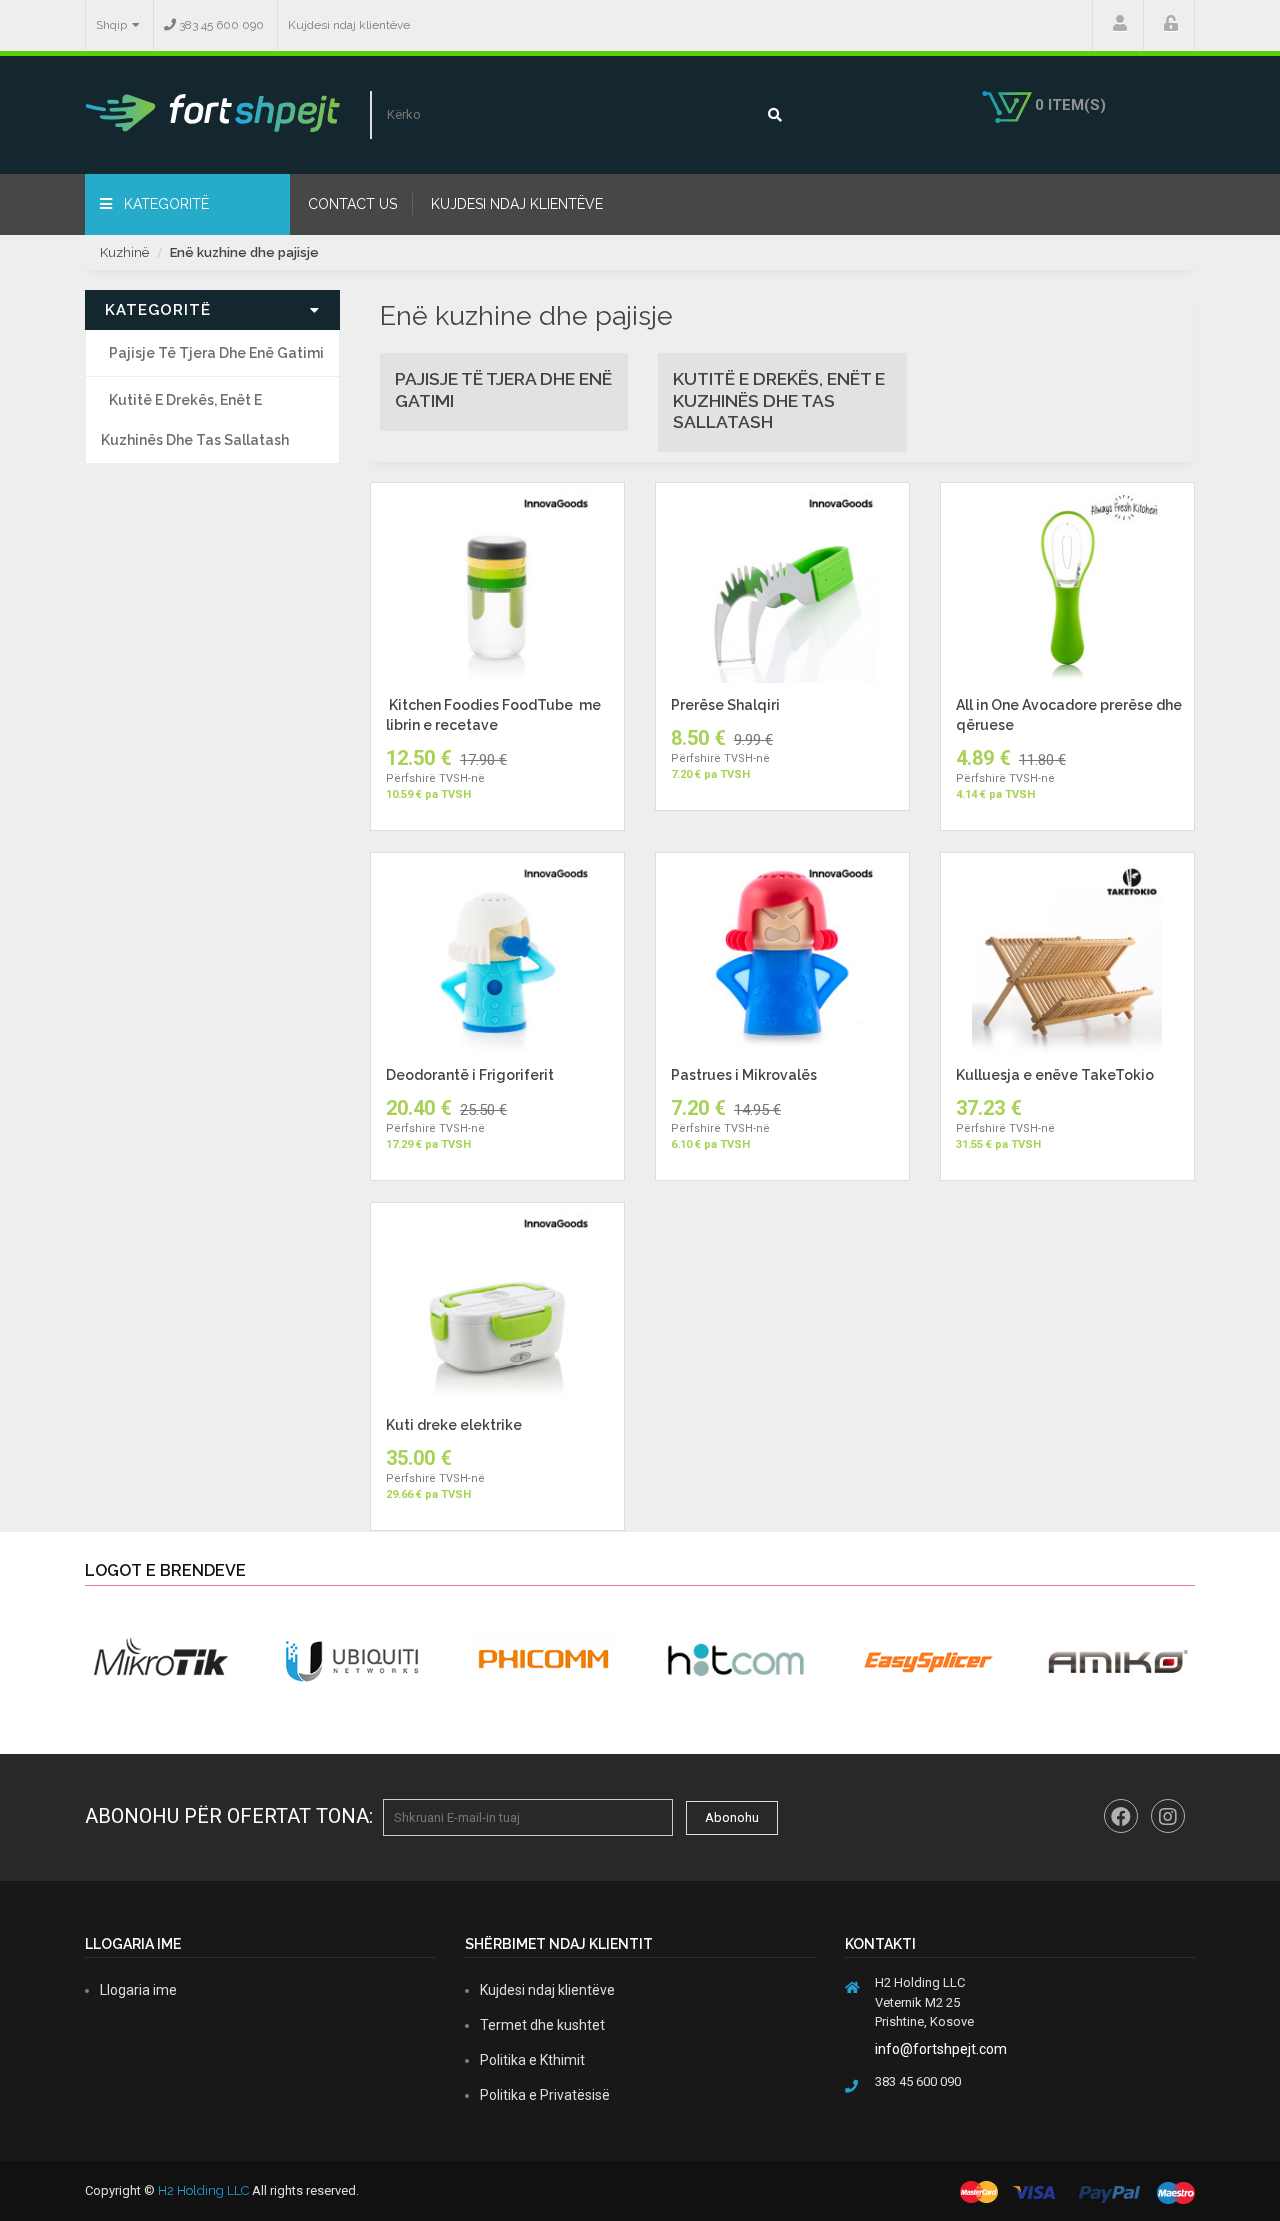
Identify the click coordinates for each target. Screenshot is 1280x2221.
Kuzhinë (124, 252)
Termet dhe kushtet (542, 2025)
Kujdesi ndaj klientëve (349, 25)
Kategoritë (164, 204)
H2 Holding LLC (203, 2190)
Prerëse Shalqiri (725, 705)
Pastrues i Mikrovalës (744, 1075)
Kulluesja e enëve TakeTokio (1055, 1075)
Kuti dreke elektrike (454, 1425)
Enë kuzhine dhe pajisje (244, 252)
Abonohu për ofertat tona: (229, 1816)
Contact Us (352, 204)
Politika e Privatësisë (545, 2095)
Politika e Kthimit (532, 2060)
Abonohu (732, 1817)
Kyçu (1169, 25)
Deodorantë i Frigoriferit (470, 1075)
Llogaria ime (1118, 25)
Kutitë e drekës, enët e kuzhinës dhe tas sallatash (195, 420)
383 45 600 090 (220, 25)
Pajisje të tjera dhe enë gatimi (216, 353)
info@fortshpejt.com (941, 2049)
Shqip (111, 25)
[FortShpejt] (212, 112)
